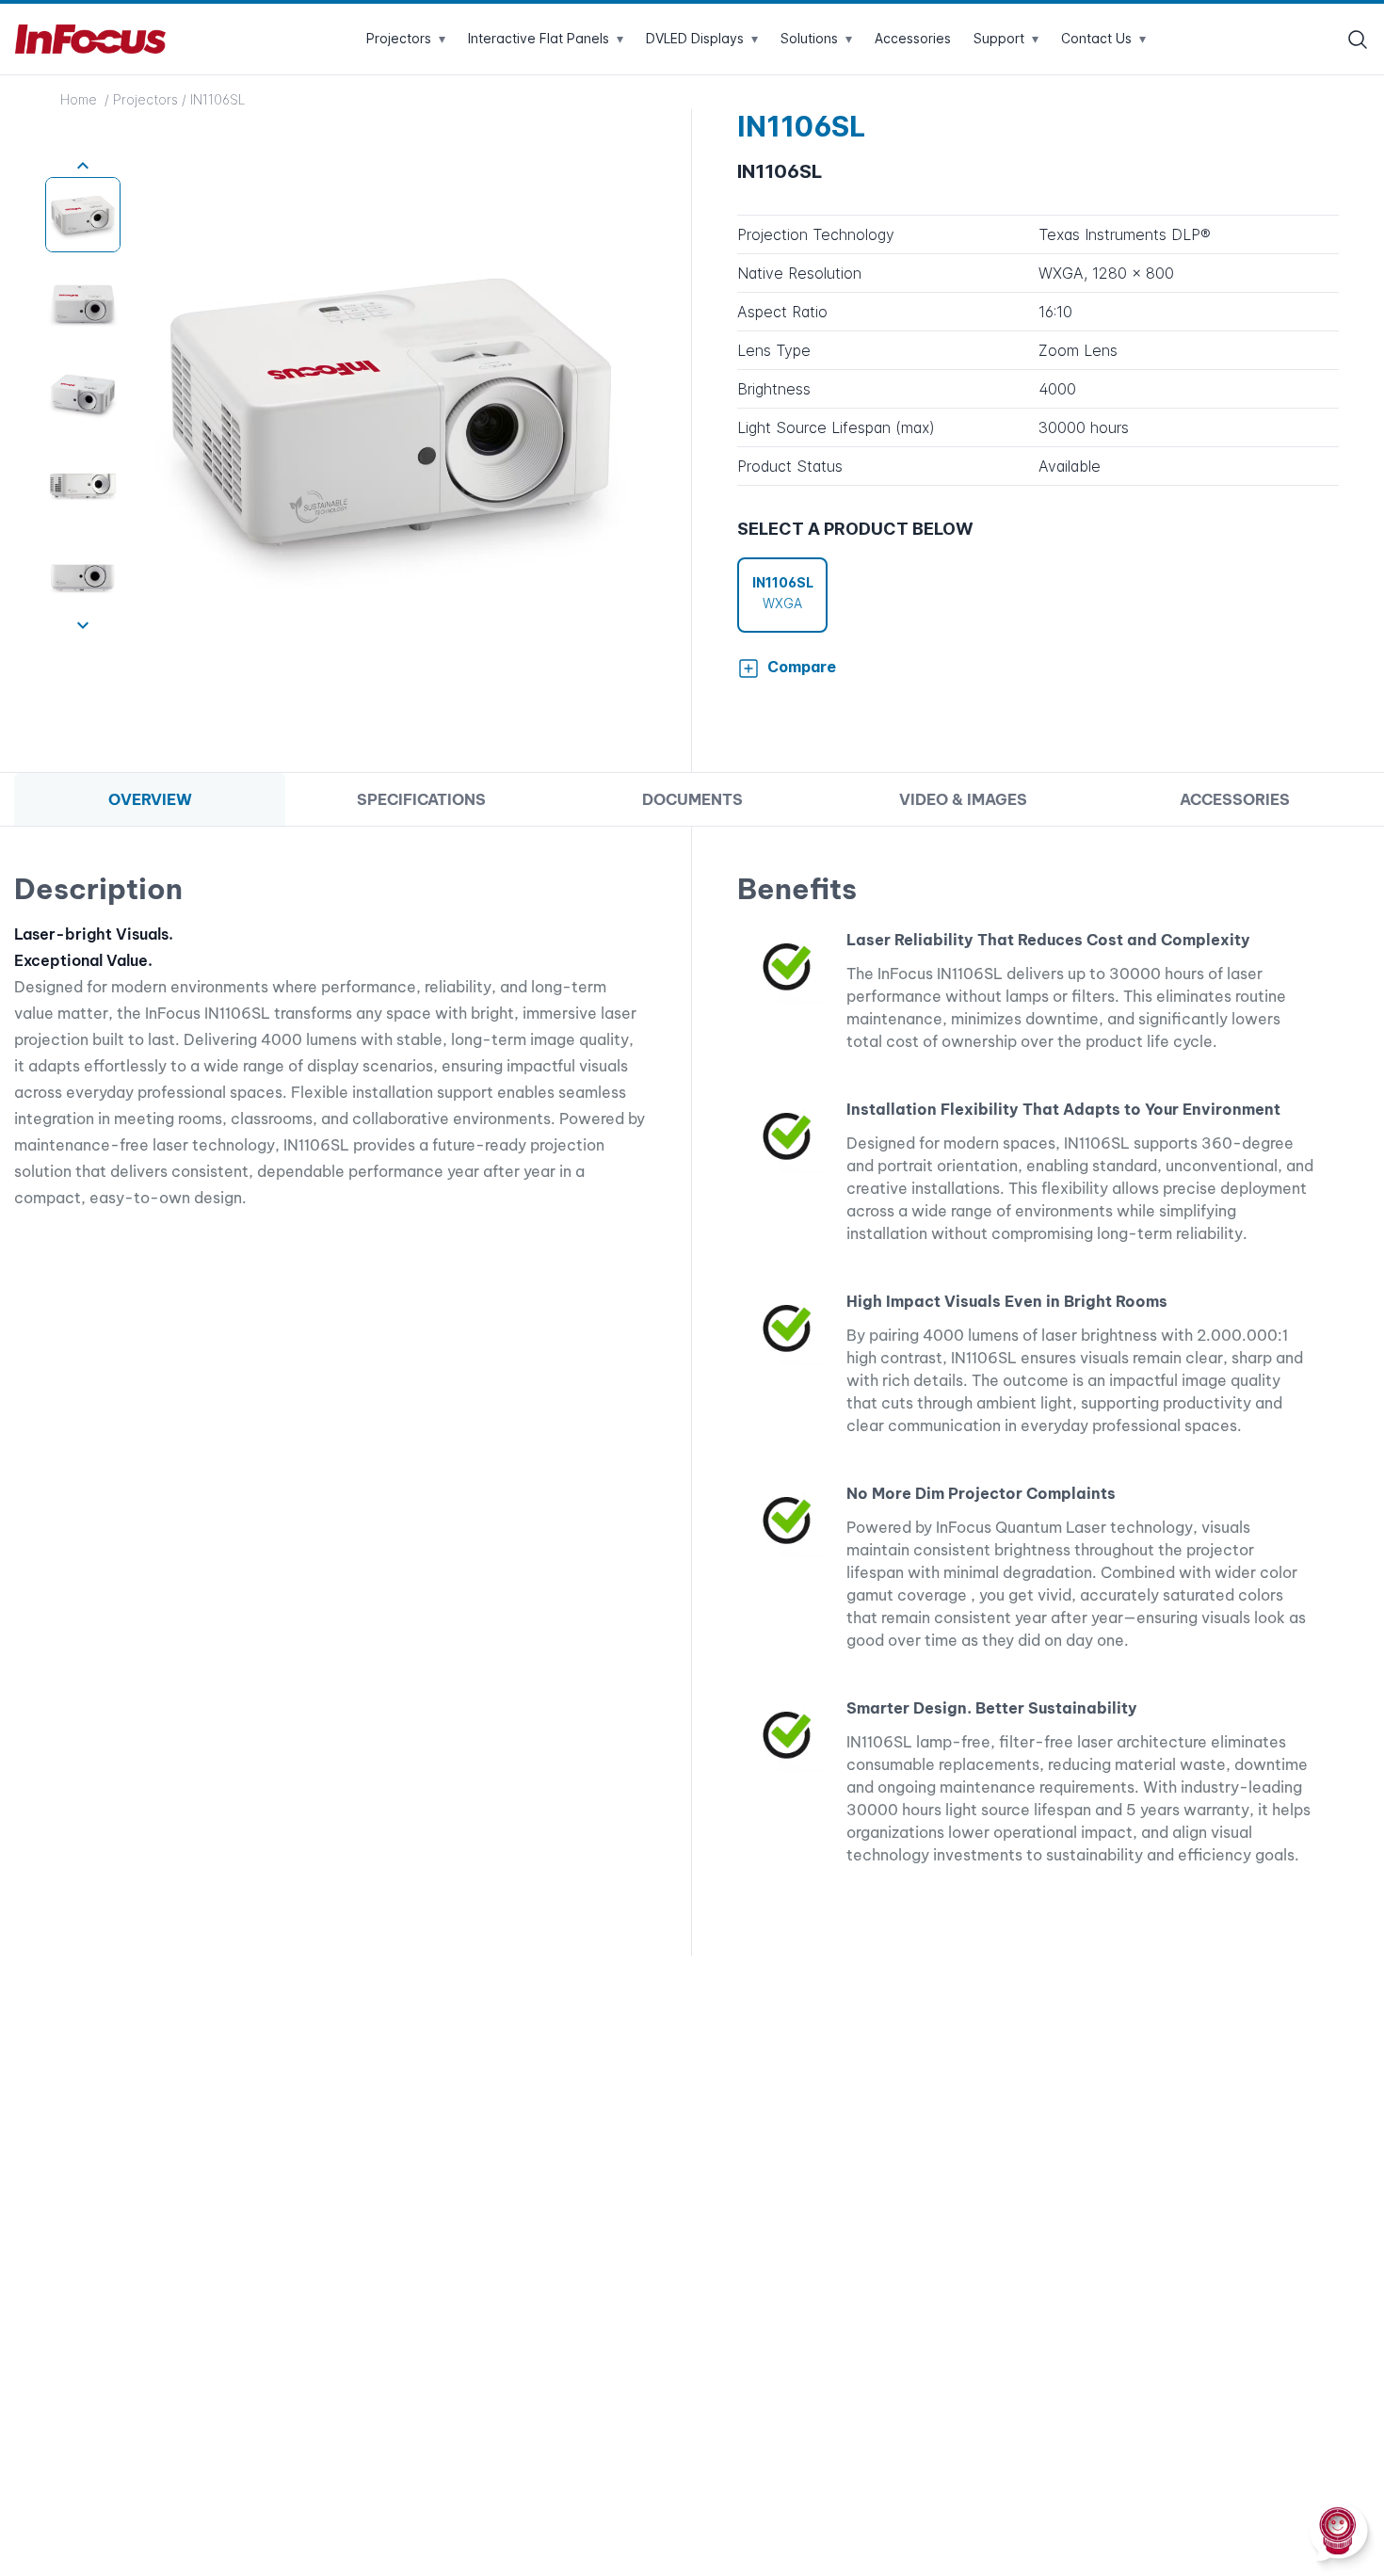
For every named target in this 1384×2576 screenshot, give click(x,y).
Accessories (913, 38)
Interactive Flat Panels (546, 38)
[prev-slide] (83, 166)
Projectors (406, 38)
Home (80, 99)
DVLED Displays (702, 38)
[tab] (150, 800)
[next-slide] (83, 625)
